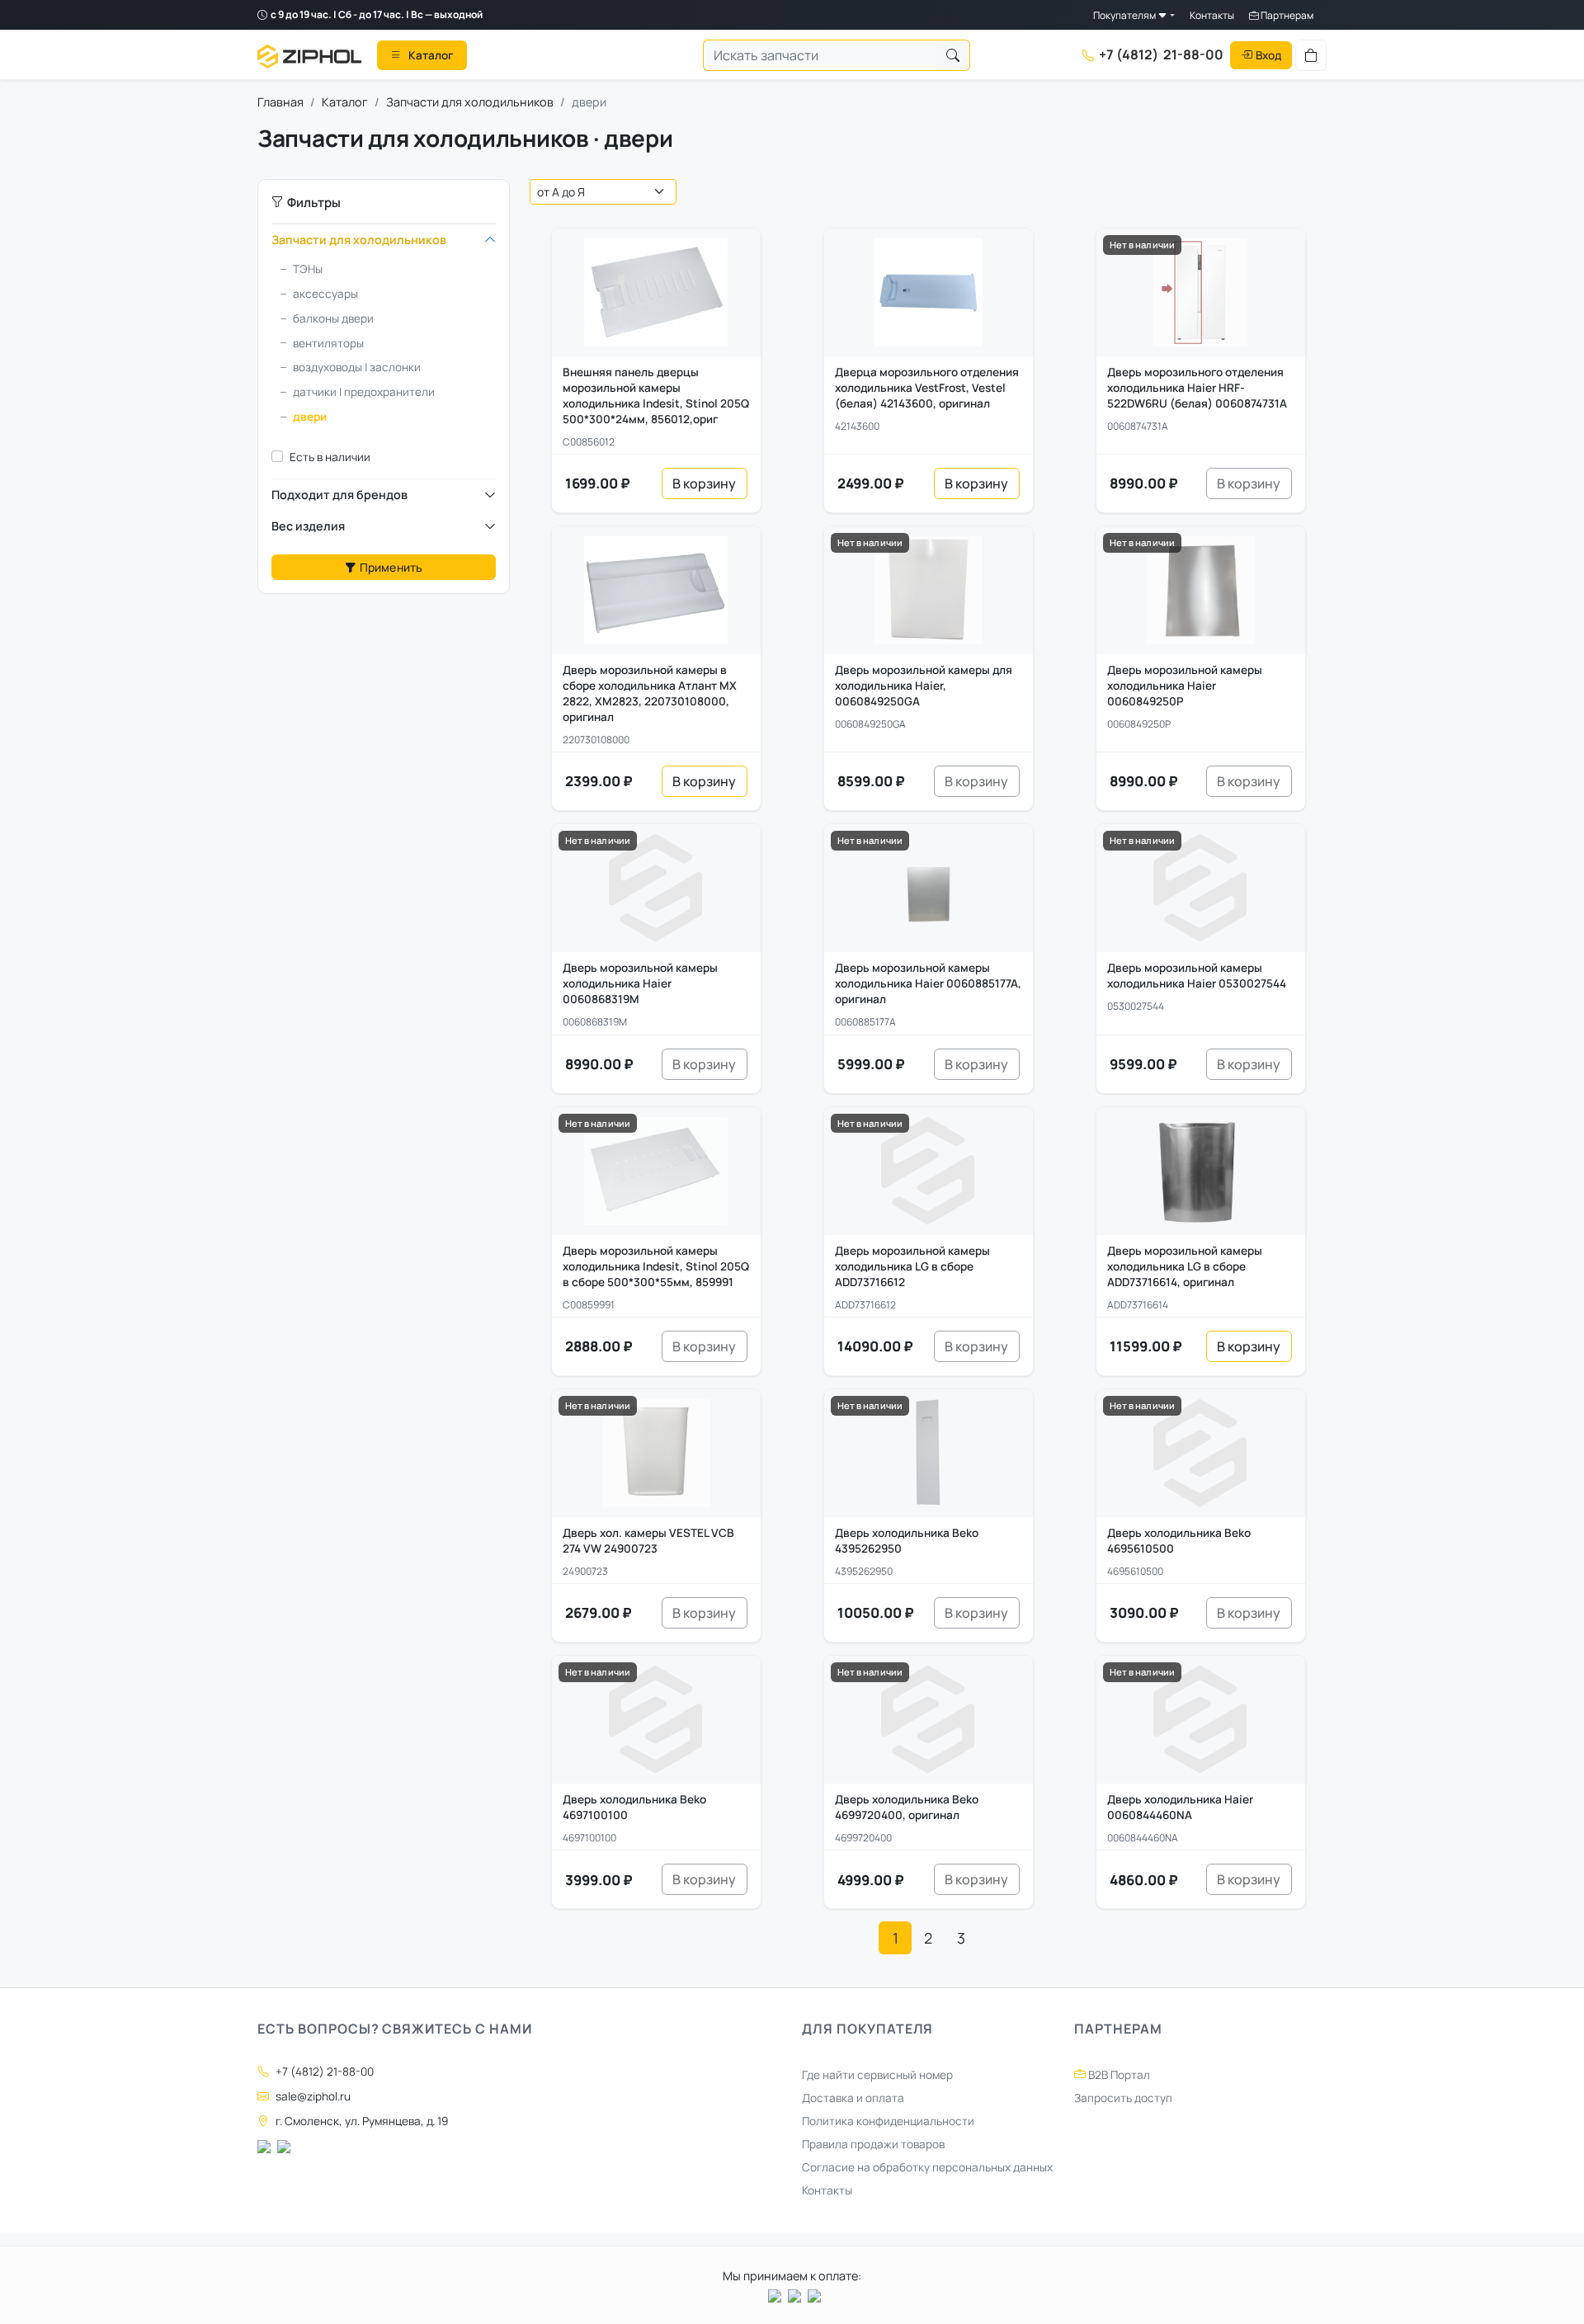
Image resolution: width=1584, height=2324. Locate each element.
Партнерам (1286, 15)
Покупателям (1125, 15)
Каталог (345, 102)
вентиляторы (328, 343)
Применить (391, 567)
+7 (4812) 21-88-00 (325, 2072)
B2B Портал (1118, 2075)
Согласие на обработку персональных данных (927, 2167)
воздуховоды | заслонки (357, 367)
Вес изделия (308, 526)
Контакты (1212, 15)
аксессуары (325, 294)
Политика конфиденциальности (888, 2121)
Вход (1268, 54)
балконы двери (333, 318)
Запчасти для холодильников (470, 102)
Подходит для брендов (339, 495)
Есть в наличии (330, 457)
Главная (280, 102)
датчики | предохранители (364, 392)
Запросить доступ (1123, 2098)
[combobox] (820, 55)
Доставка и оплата (853, 2098)
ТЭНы (308, 269)
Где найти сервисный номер (877, 2075)
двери (310, 417)
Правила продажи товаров (873, 2144)
